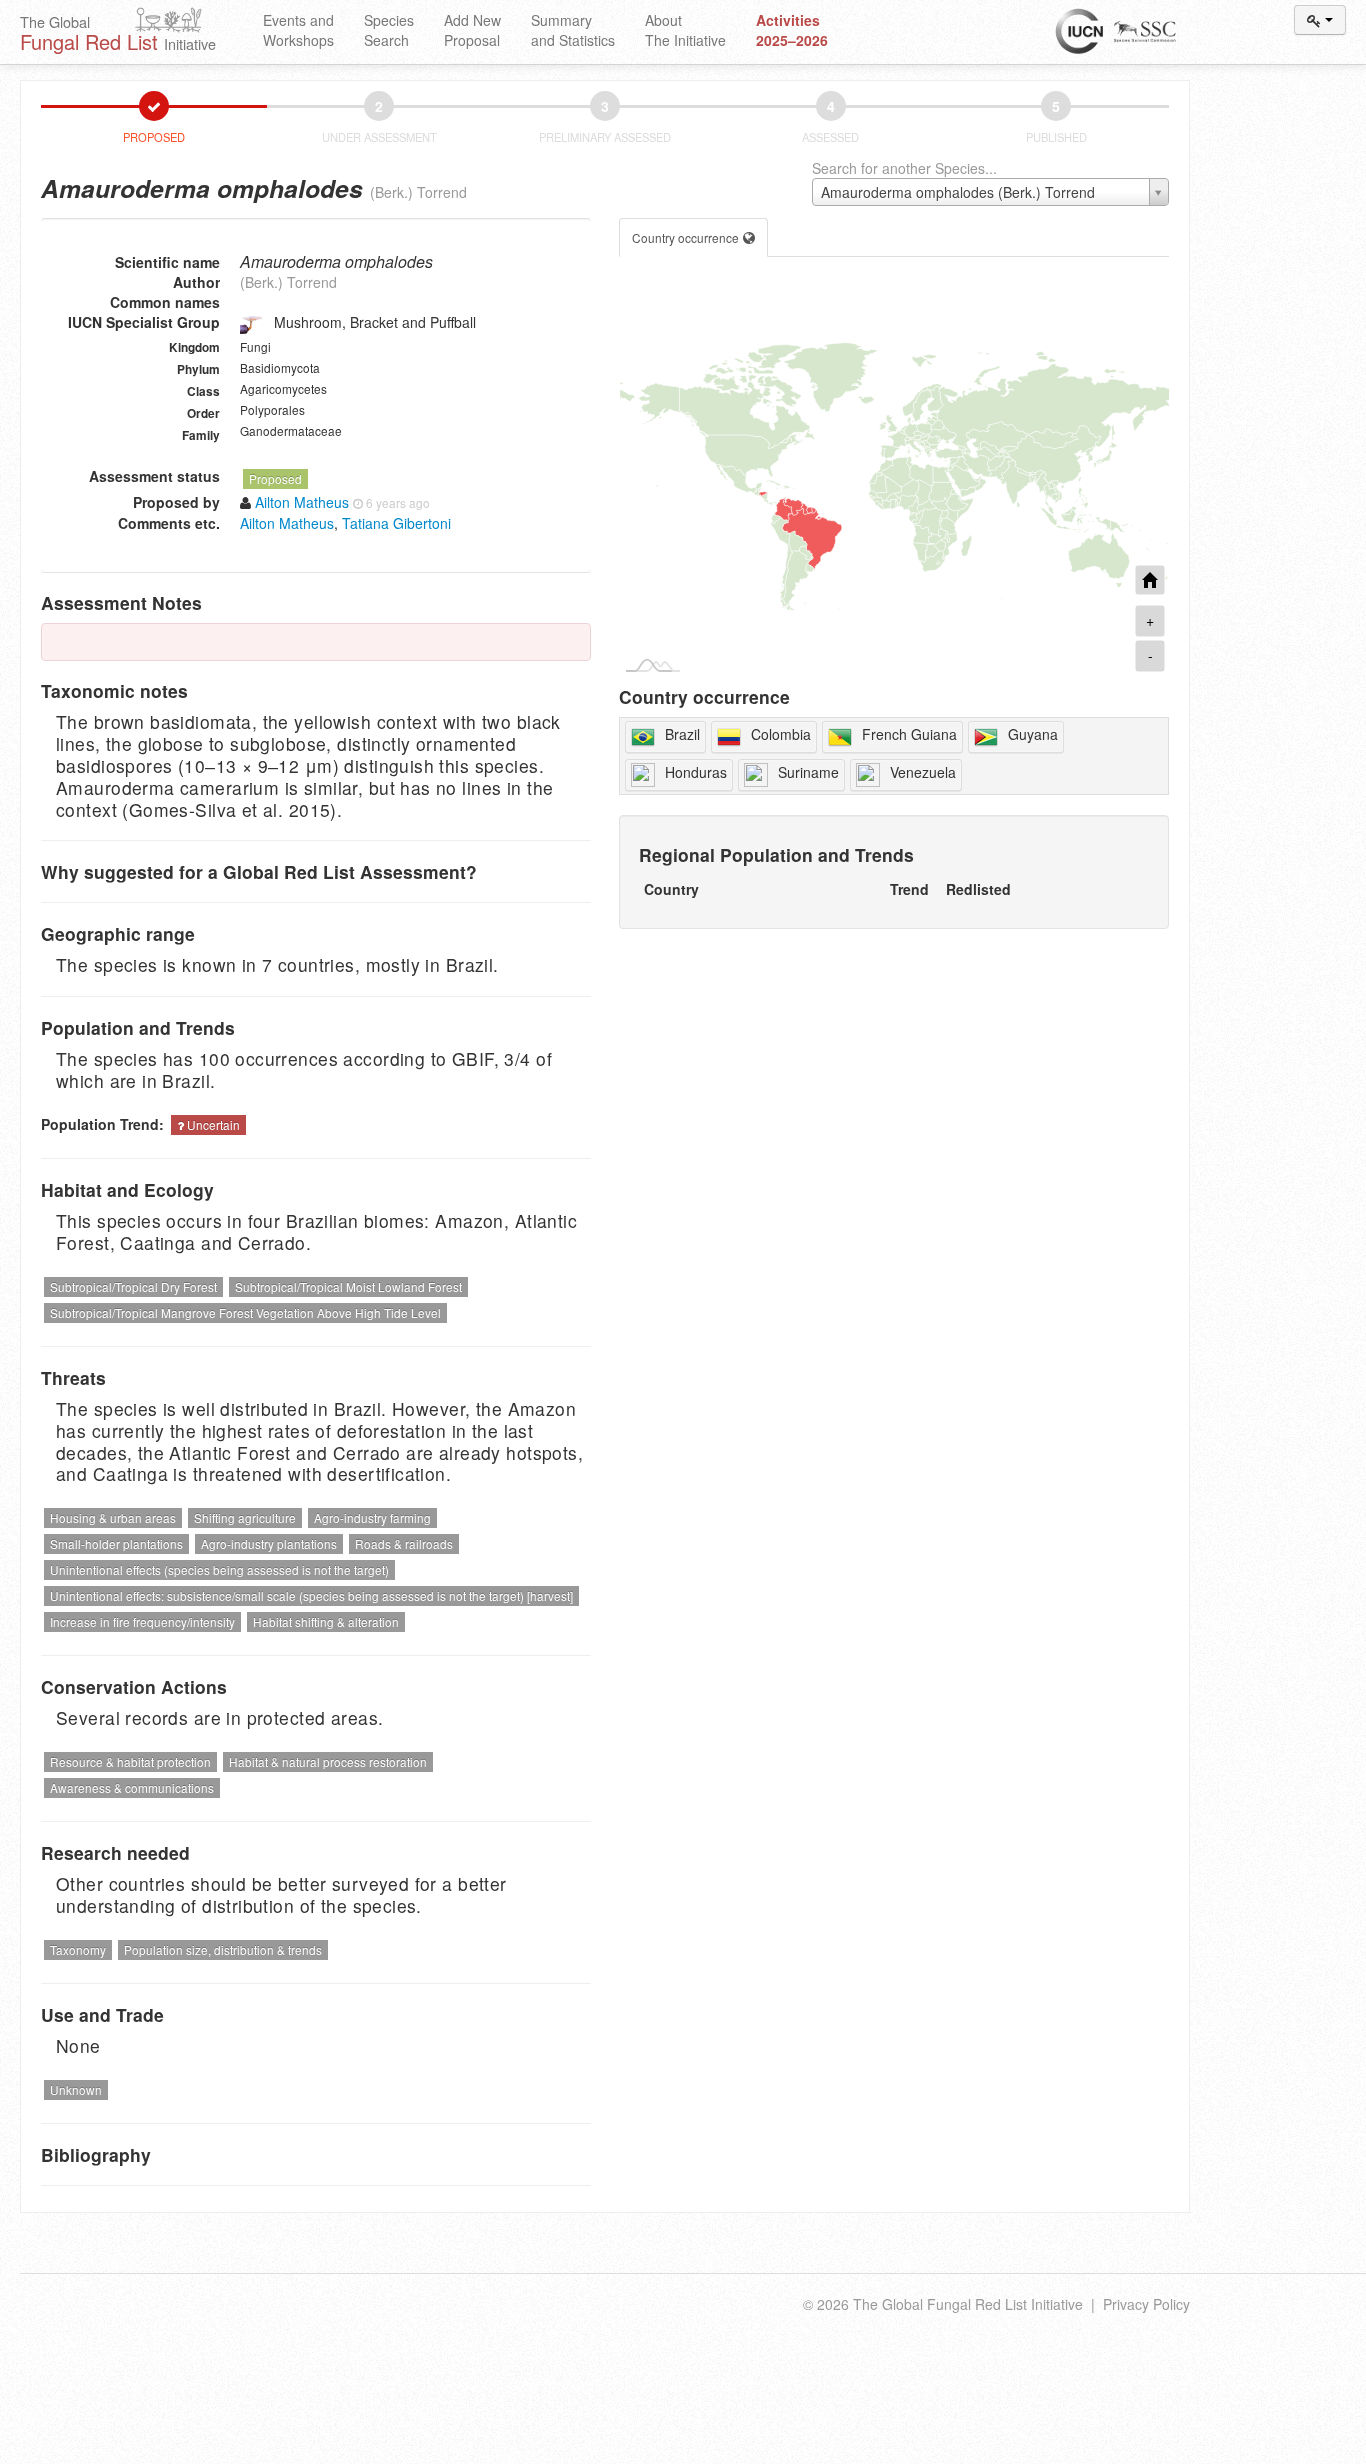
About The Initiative (685, 30)
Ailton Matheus (287, 523)
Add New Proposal (472, 30)
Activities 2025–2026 (792, 30)
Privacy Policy (1146, 2304)
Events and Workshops (298, 30)
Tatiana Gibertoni (396, 523)
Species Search (389, 30)
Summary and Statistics (573, 30)
